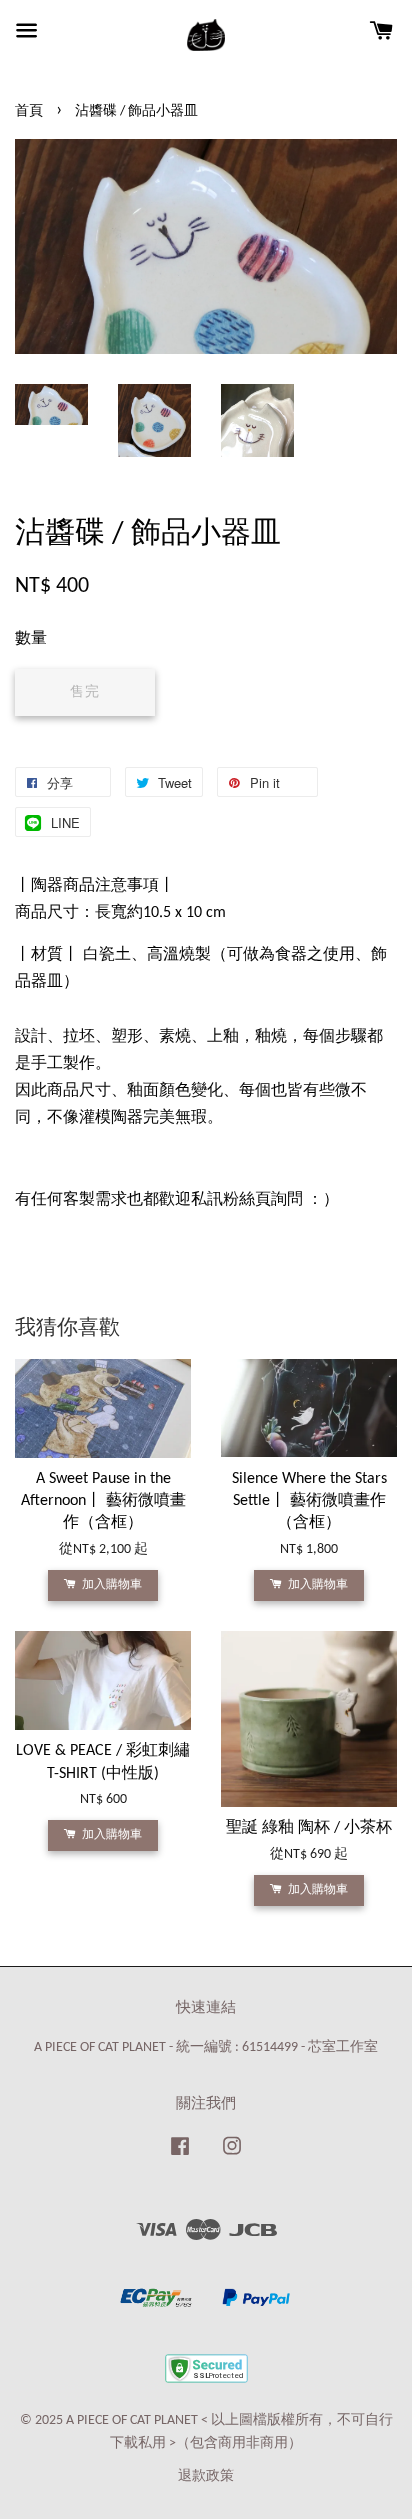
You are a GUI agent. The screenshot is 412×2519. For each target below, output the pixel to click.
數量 (31, 639)
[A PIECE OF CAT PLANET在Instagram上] (232, 2156)
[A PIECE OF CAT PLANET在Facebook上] (180, 2156)
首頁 (29, 111)
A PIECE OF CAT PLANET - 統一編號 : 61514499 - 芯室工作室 (206, 2047)
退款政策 (206, 2476)
